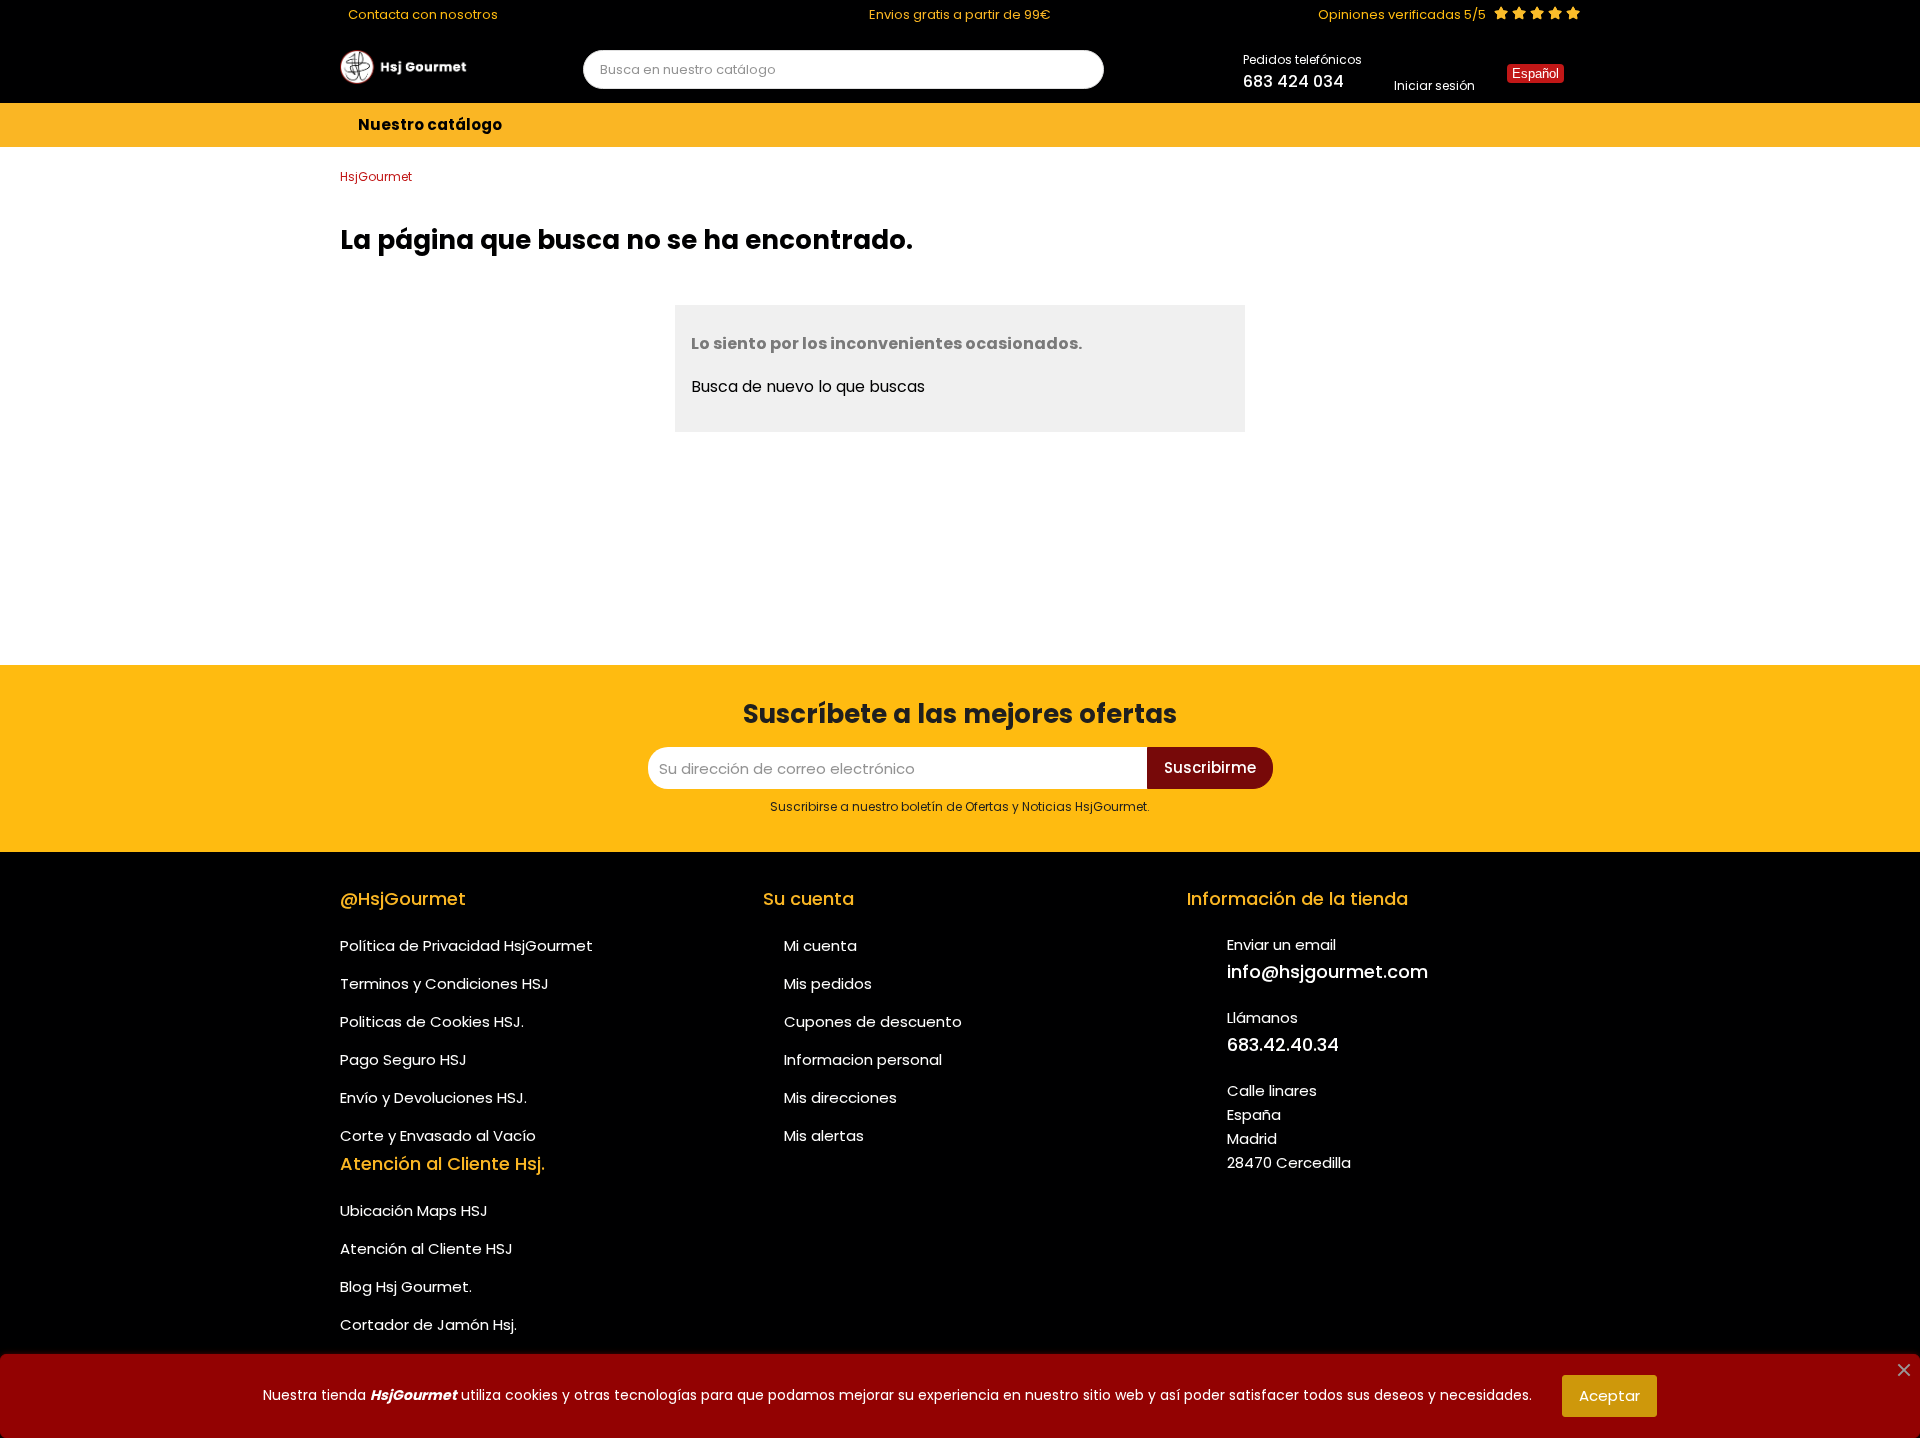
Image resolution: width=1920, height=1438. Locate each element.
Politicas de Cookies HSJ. (432, 1021)
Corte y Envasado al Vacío (438, 1135)
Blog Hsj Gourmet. (406, 1286)
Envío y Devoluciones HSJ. (433, 1097)
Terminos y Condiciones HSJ (444, 983)
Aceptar (1609, 1395)
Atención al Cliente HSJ (426, 1248)
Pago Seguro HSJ (403, 1059)
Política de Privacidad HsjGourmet (466, 945)
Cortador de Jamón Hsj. (428, 1324)
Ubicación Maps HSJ (414, 1210)
